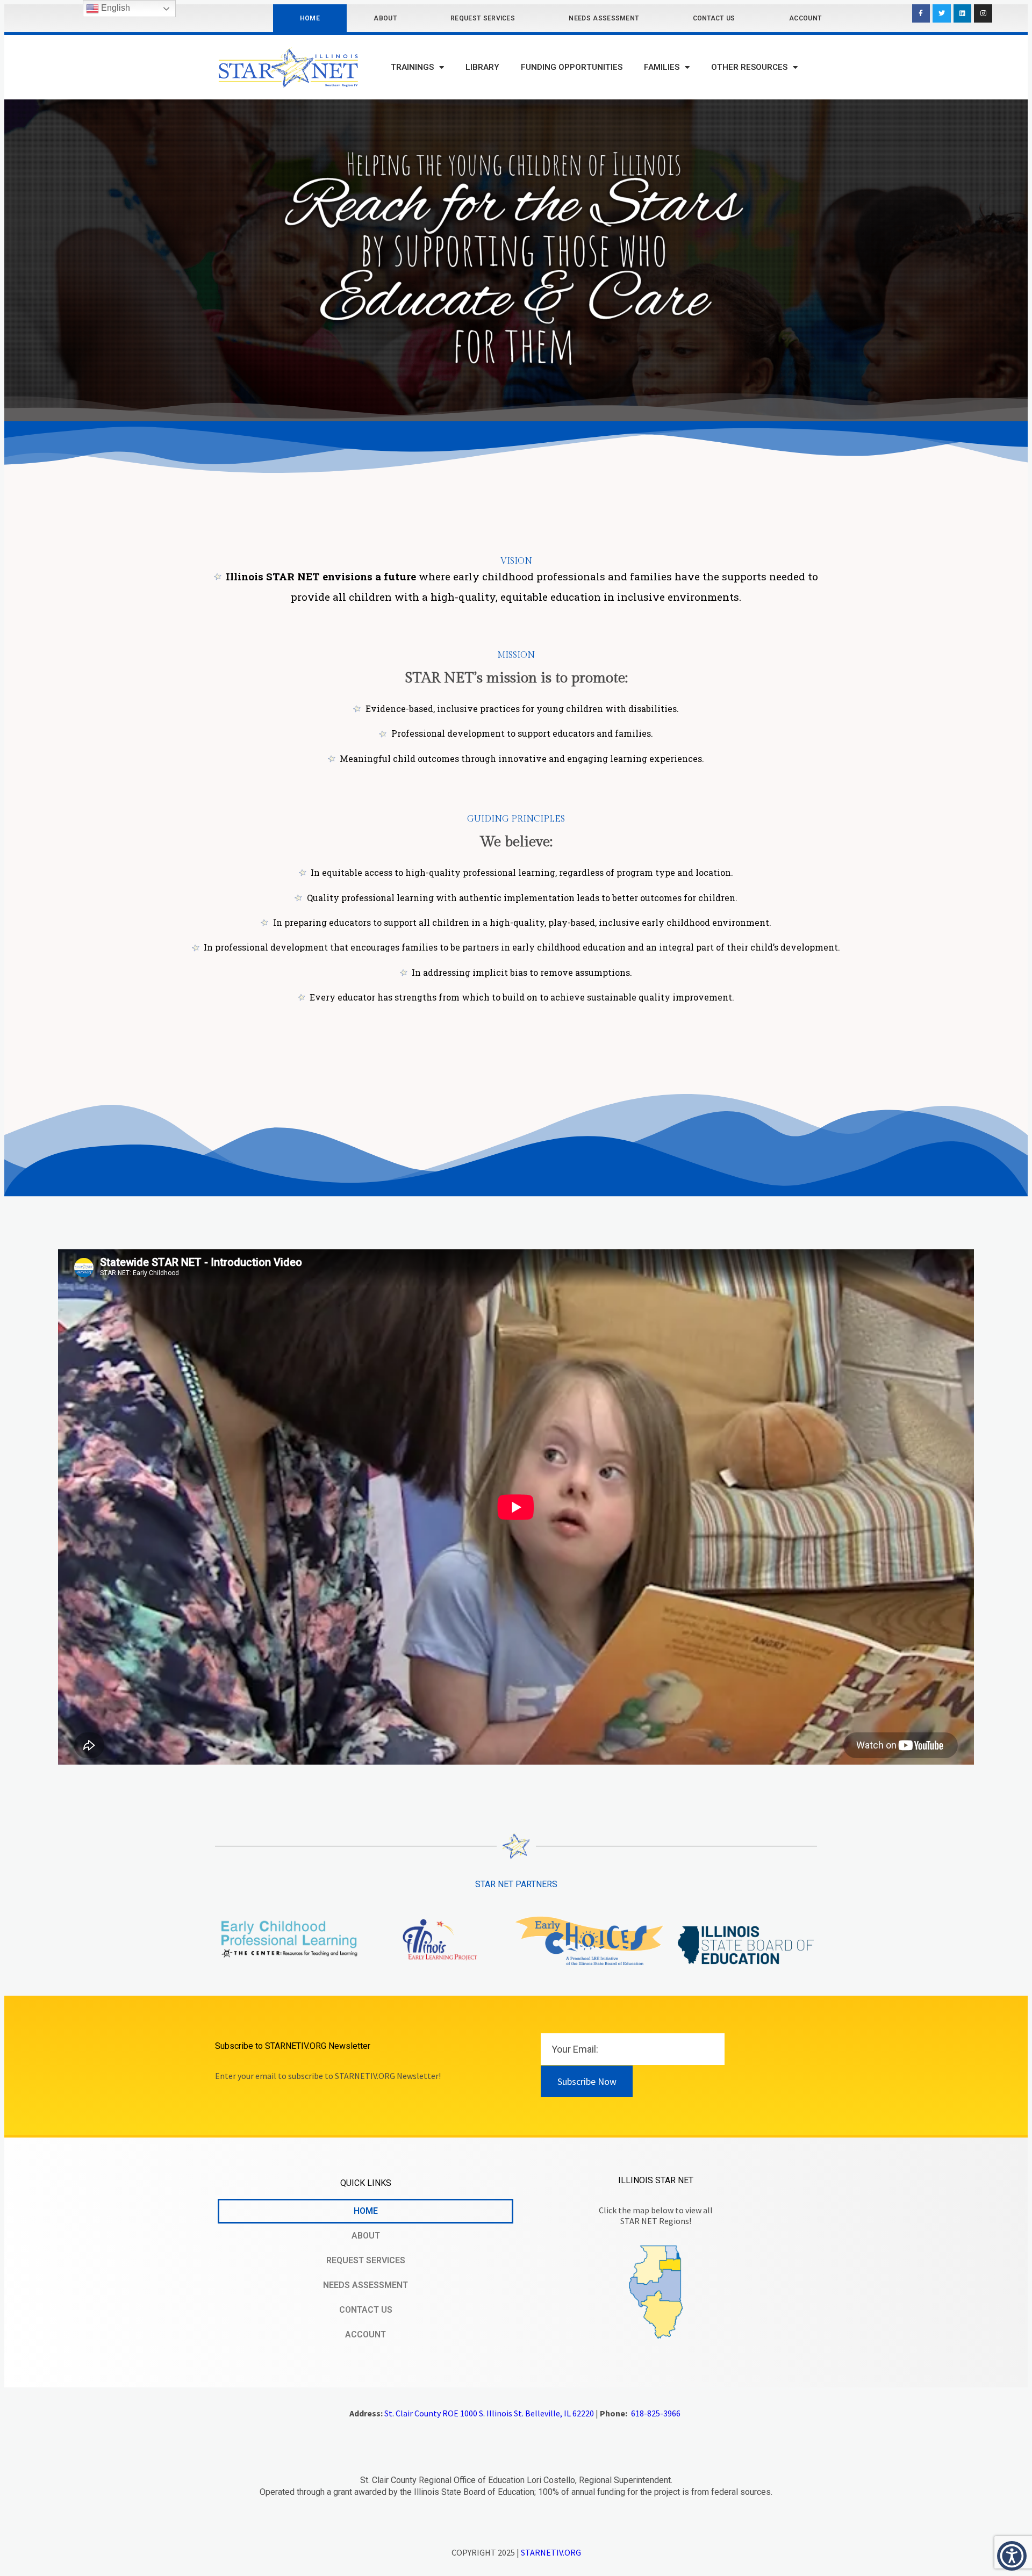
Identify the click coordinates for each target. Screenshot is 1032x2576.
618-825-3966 (656, 2413)
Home (310, 18)
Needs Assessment (604, 18)
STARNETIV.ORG (551, 2552)
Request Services (483, 18)
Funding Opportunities (572, 67)
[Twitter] (942, 13)
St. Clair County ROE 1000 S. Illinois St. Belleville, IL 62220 (489, 2413)
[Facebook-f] (921, 13)
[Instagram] (983, 13)
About (385, 18)
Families (662, 67)
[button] (1012, 2556)
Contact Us (714, 18)
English (114, 8)
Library (482, 67)
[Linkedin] (963, 13)
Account (805, 18)
